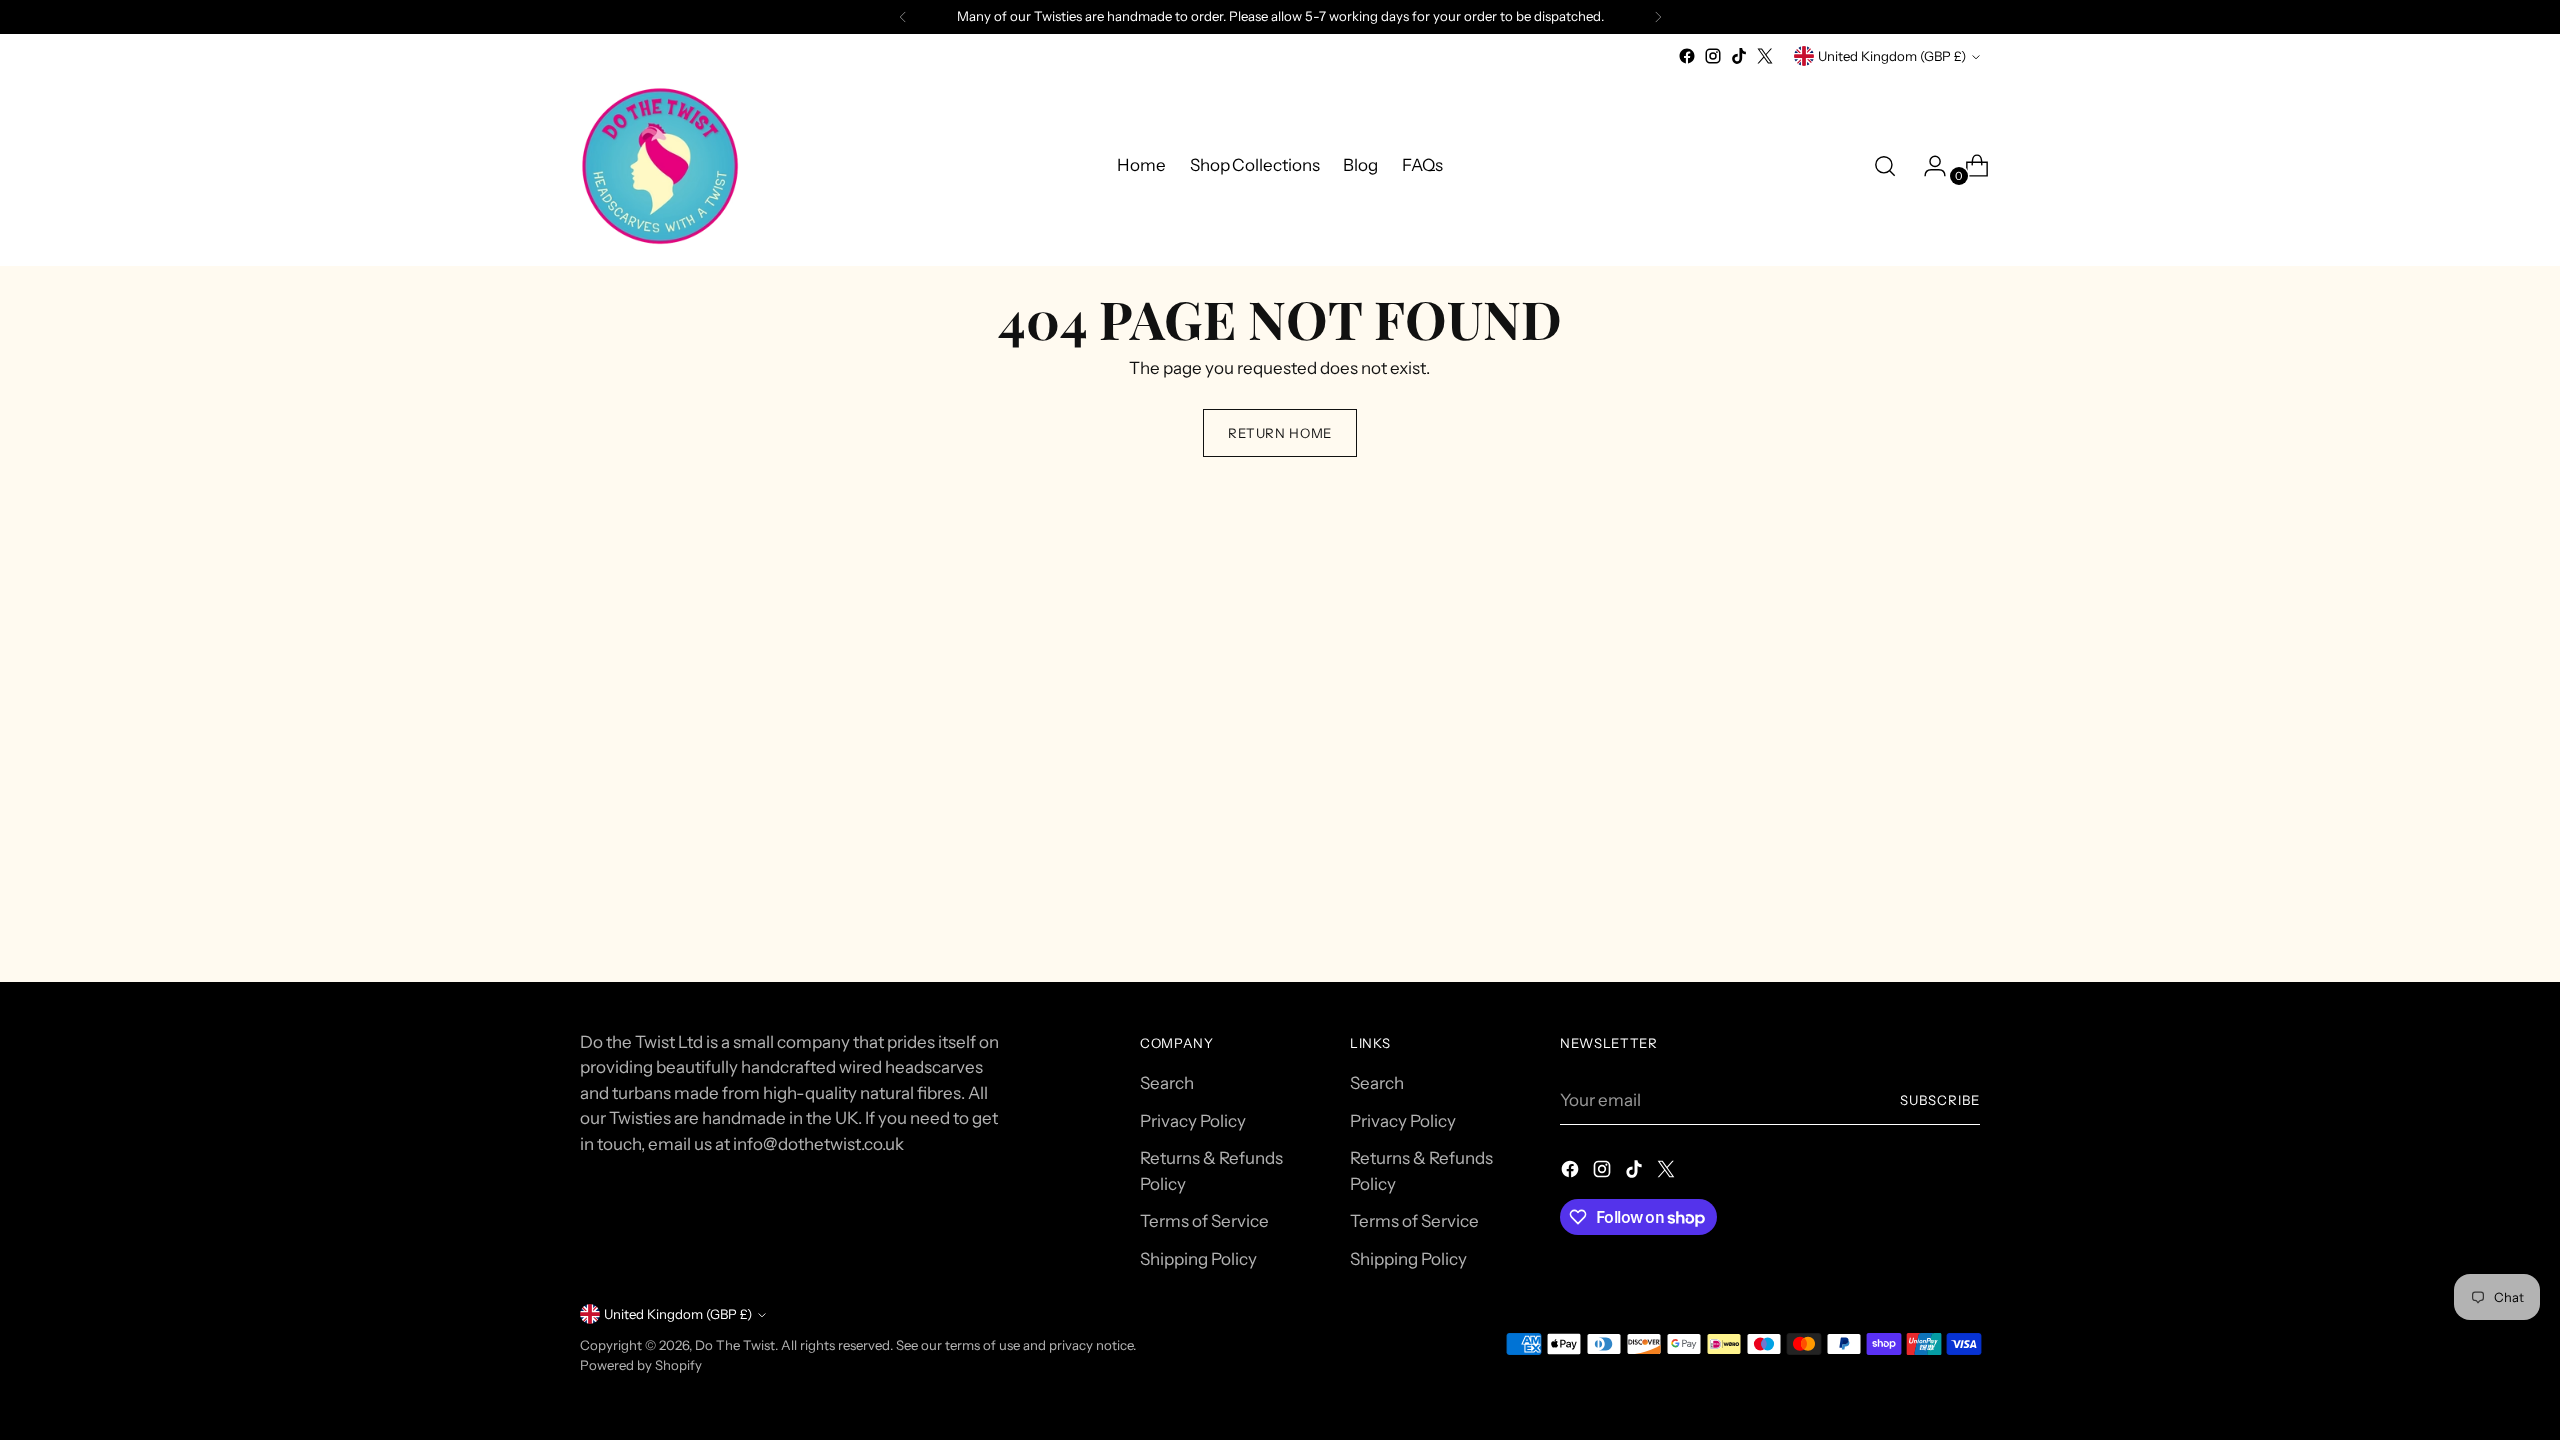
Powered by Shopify (641, 1365)
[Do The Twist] (660, 166)
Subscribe (1940, 1100)
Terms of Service (1204, 1221)
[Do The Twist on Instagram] (1713, 56)
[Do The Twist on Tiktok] (1739, 56)
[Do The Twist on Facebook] (1687, 56)
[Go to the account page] (1927, 166)
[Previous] (903, 17)
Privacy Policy (1193, 1121)
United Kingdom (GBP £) (1892, 56)
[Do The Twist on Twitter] (1765, 56)
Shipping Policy (1198, 1259)
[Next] (1658, 17)
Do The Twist (735, 1345)
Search (1167, 1083)
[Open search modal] (1885, 166)
